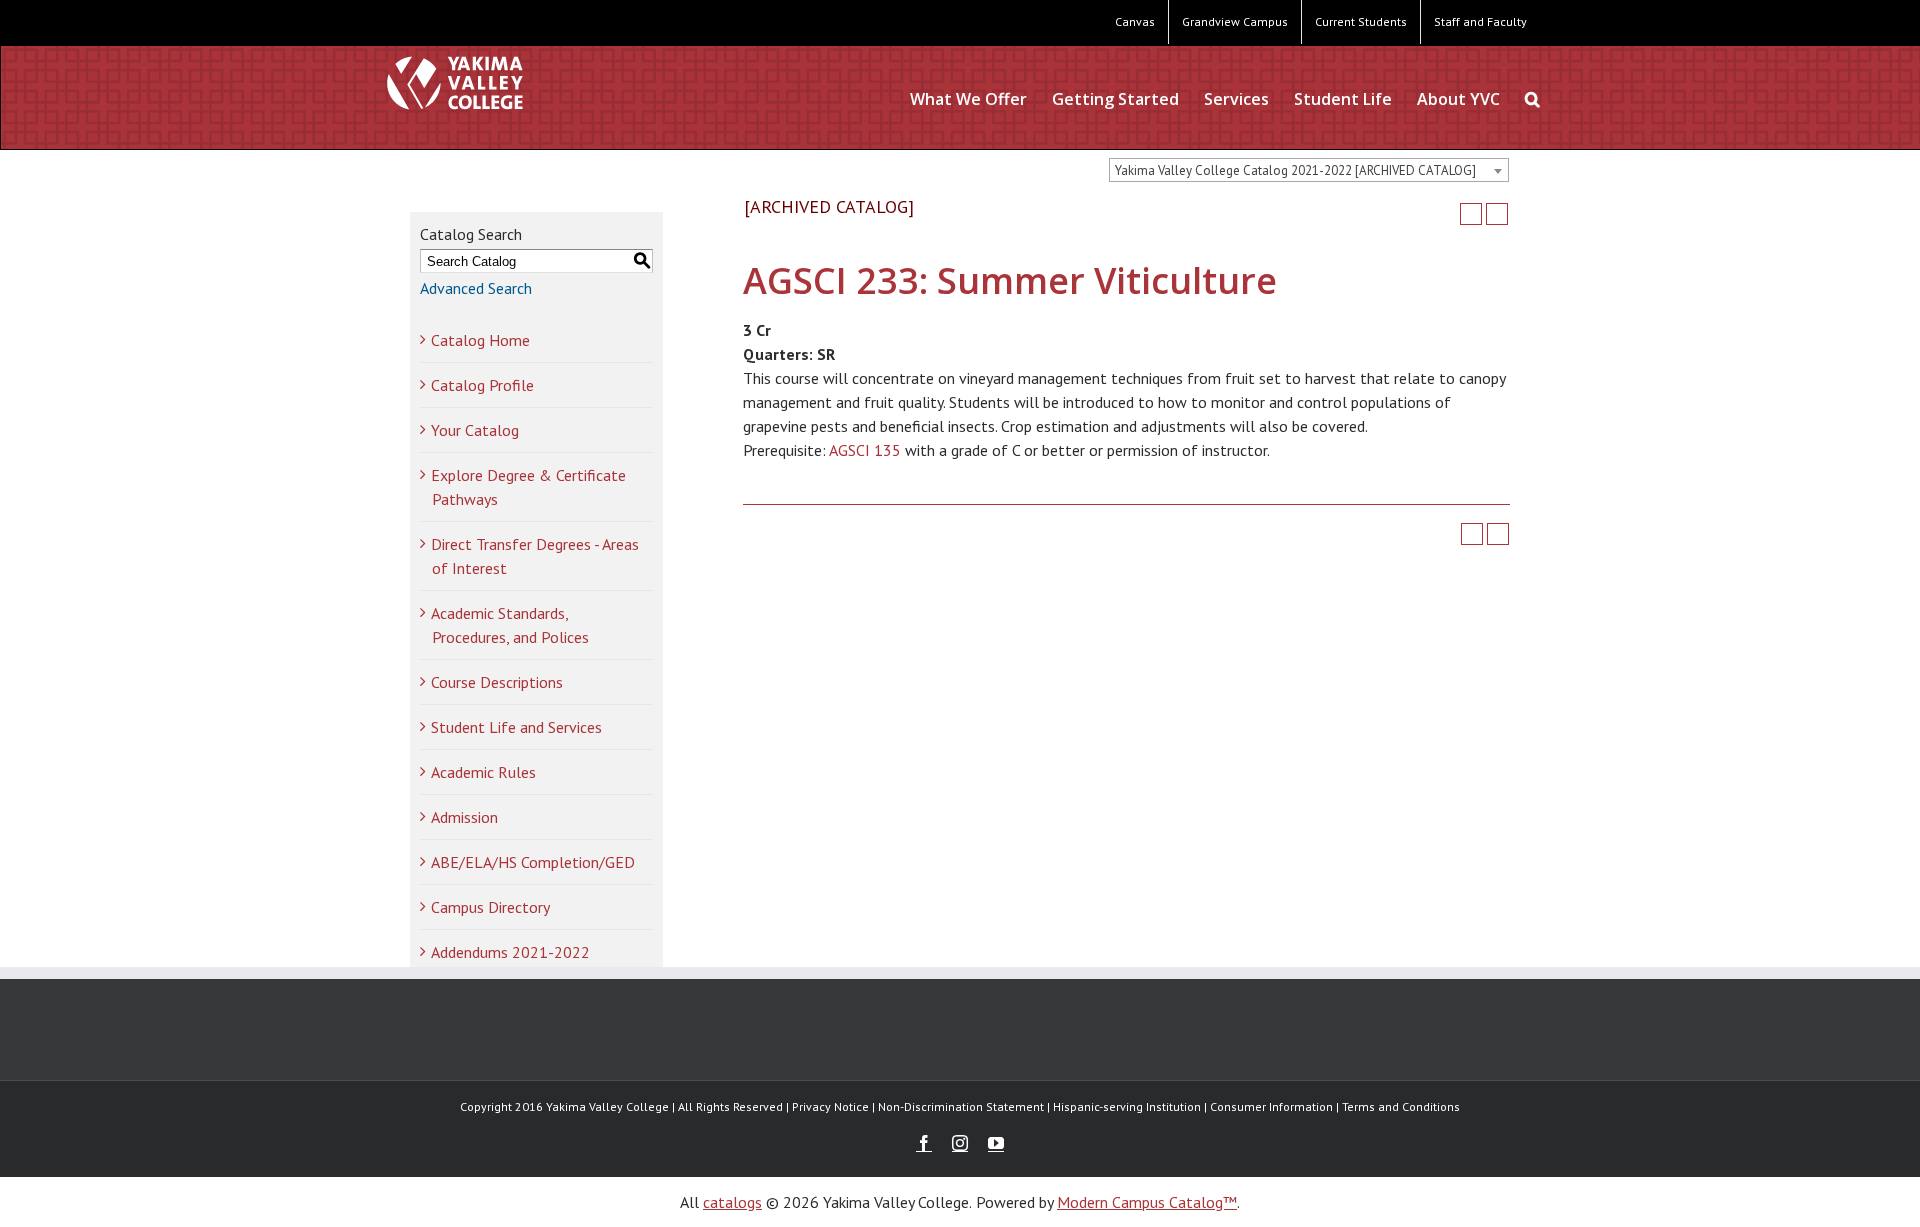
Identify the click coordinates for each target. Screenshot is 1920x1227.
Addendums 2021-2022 (510, 952)
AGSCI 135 (865, 450)
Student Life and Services (516, 727)
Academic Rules (483, 772)
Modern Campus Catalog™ (1147, 1202)
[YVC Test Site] (455, 82)
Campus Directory (490, 907)
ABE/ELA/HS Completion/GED (533, 862)
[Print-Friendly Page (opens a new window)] (1471, 214)
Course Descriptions (497, 682)
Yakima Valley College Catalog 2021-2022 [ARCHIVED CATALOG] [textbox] (1295, 170)
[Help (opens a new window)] (1497, 214)
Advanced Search (476, 288)
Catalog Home (480, 340)
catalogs (732, 1202)
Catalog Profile (482, 385)
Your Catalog (475, 430)
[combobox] (1309, 170)
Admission (464, 817)
